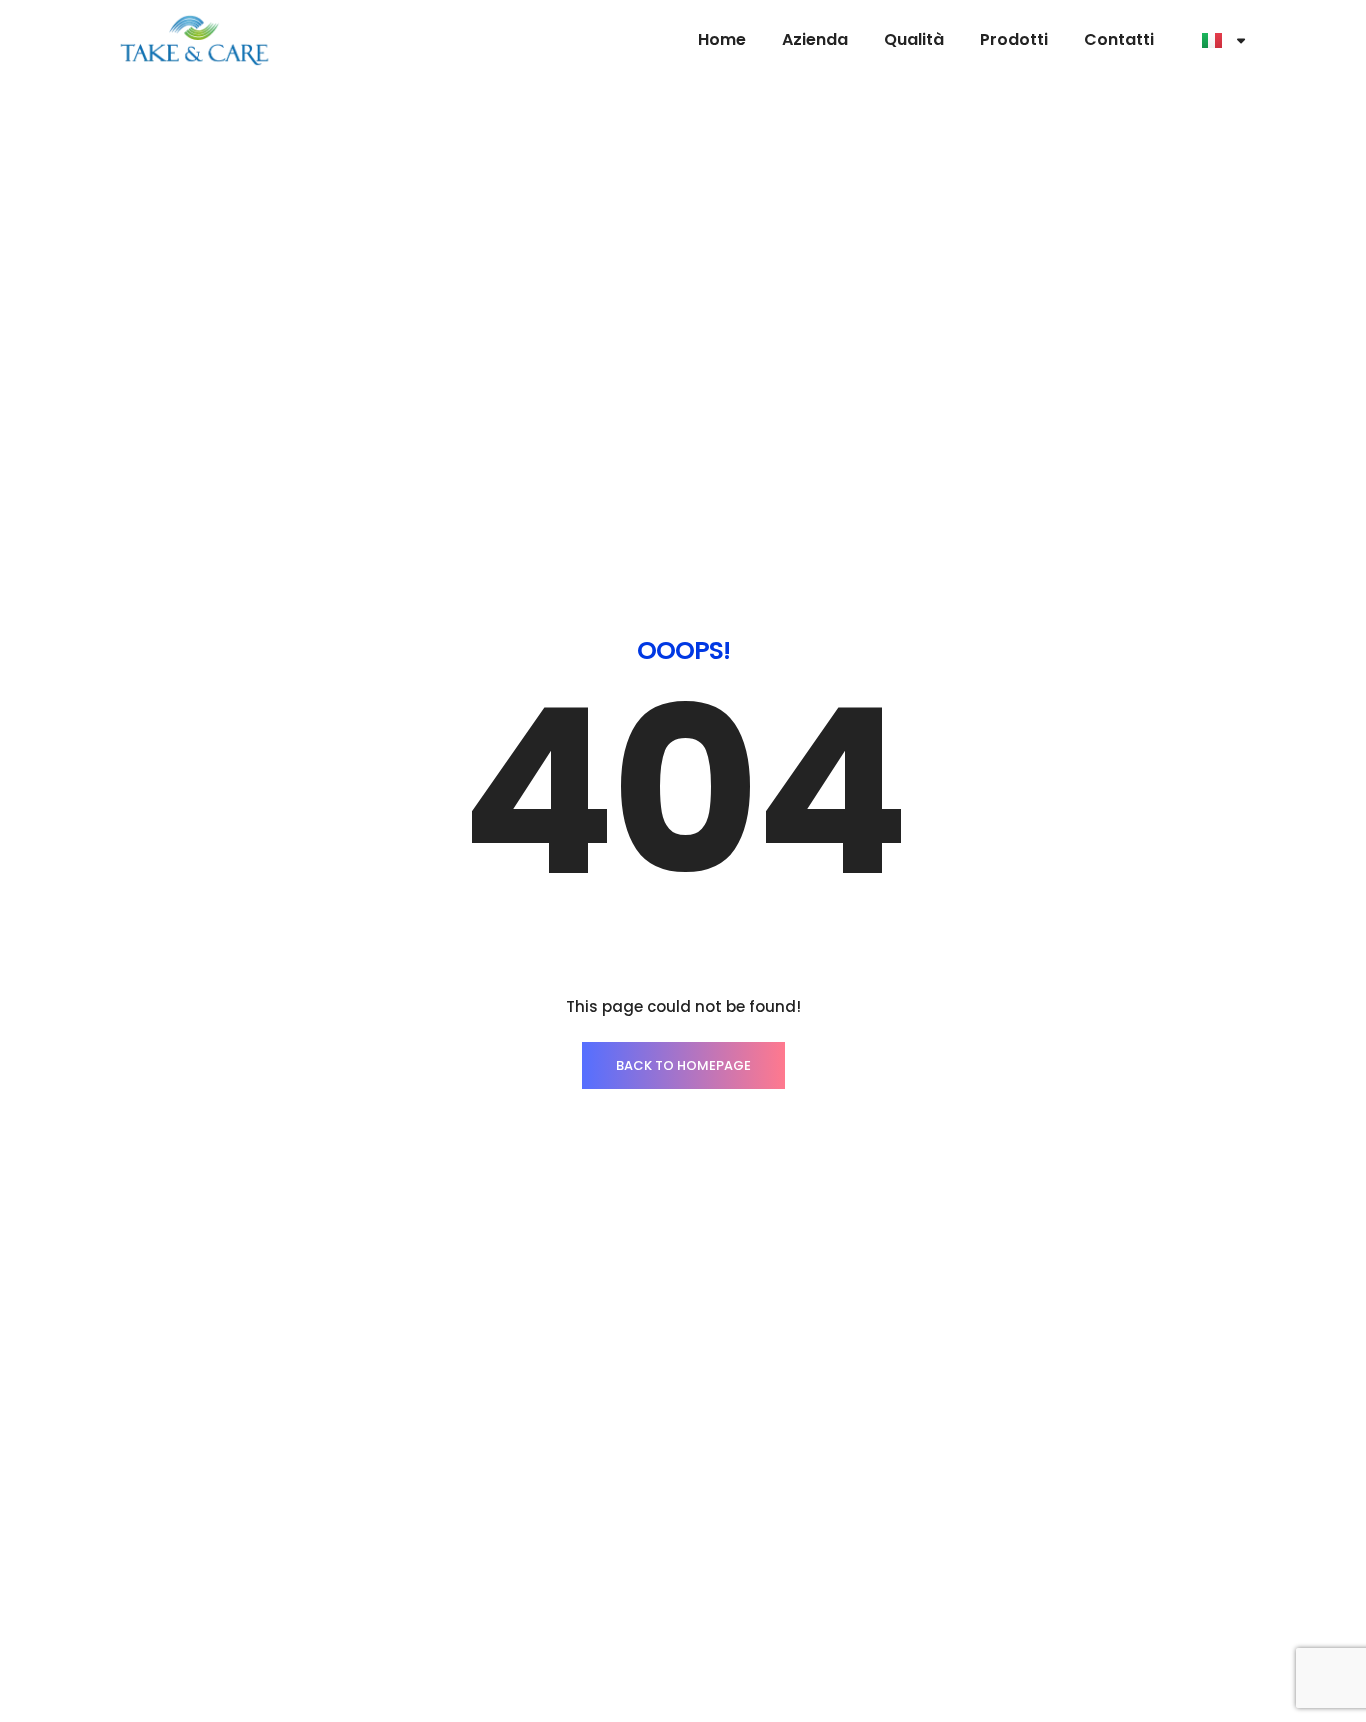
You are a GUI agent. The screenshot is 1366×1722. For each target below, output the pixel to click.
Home (722, 39)
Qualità (914, 39)
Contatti (1119, 39)
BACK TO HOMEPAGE (683, 1065)
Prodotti (1014, 39)
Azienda (815, 39)
